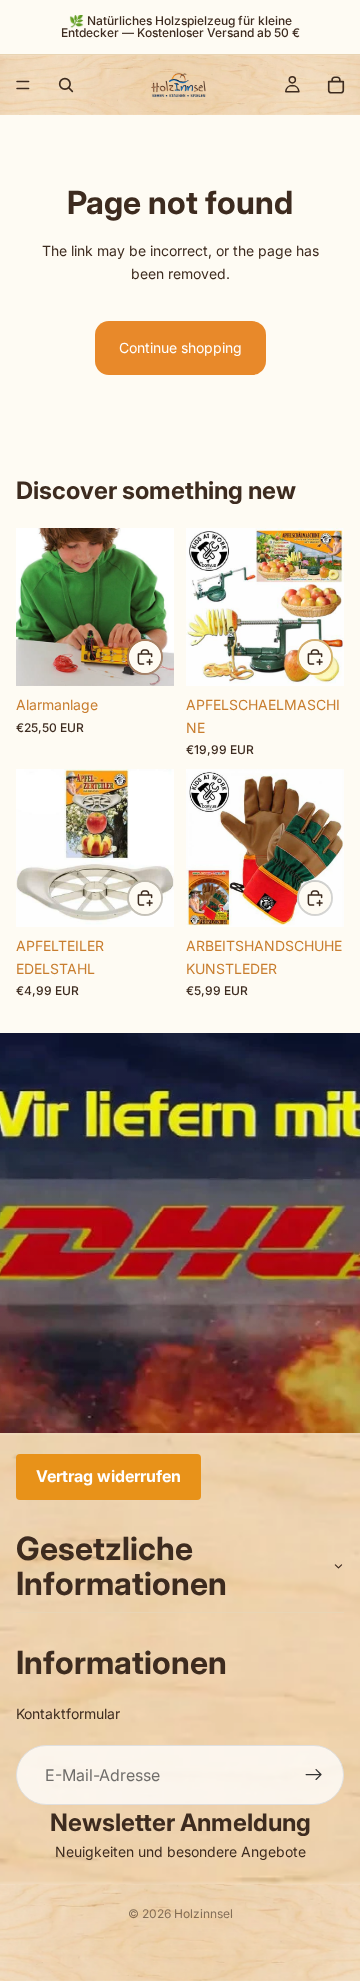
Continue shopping (180, 347)
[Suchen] (66, 85)
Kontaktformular (68, 1712)
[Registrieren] (314, 1775)
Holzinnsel (203, 1913)
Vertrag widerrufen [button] (108, 1476)
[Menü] (23, 85)
